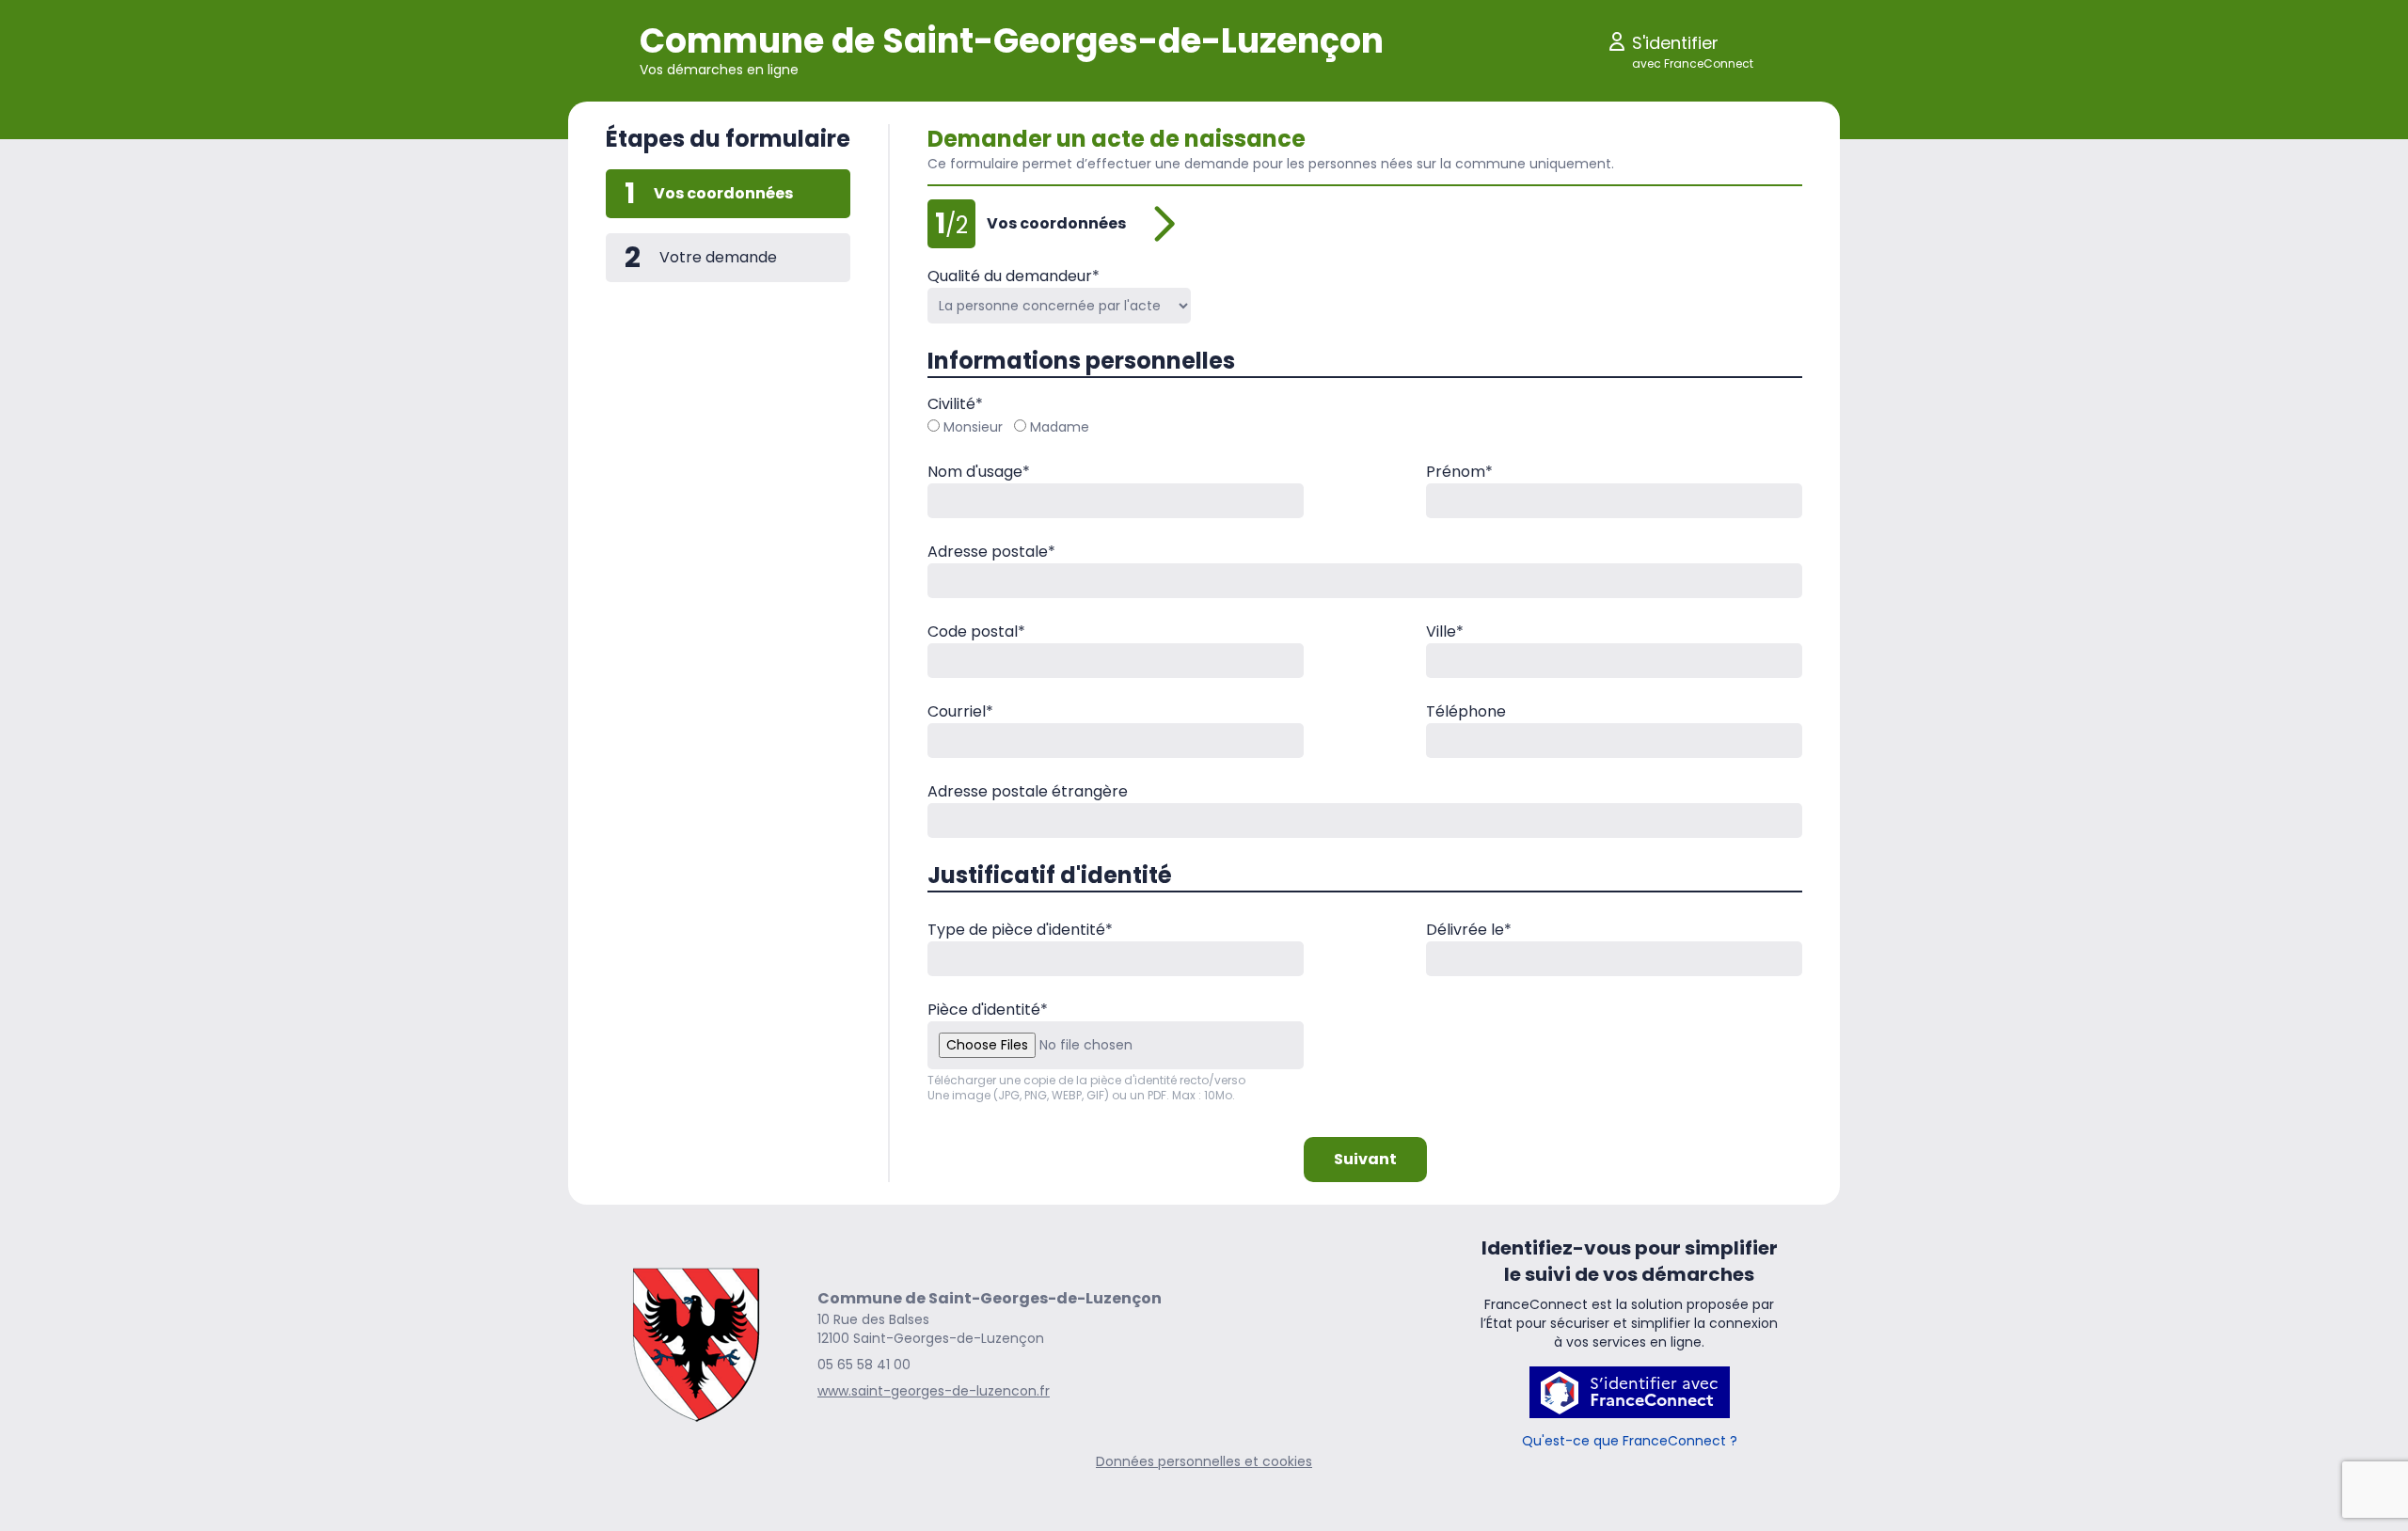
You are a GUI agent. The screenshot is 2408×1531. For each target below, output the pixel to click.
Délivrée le (1469, 930)
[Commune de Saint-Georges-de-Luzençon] (697, 1344)
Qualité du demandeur (1014, 276)
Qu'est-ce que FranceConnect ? (1630, 1441)
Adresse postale (991, 552)
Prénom (1459, 472)
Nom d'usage (979, 472)
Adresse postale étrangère (1028, 791)
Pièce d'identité (988, 1010)
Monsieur (973, 427)
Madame (1060, 427)
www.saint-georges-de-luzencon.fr (934, 1391)
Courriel (960, 711)
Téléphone (1466, 711)
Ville (1445, 631)
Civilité (955, 404)
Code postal (976, 631)
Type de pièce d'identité (1020, 930)
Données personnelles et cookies (1204, 1461)
